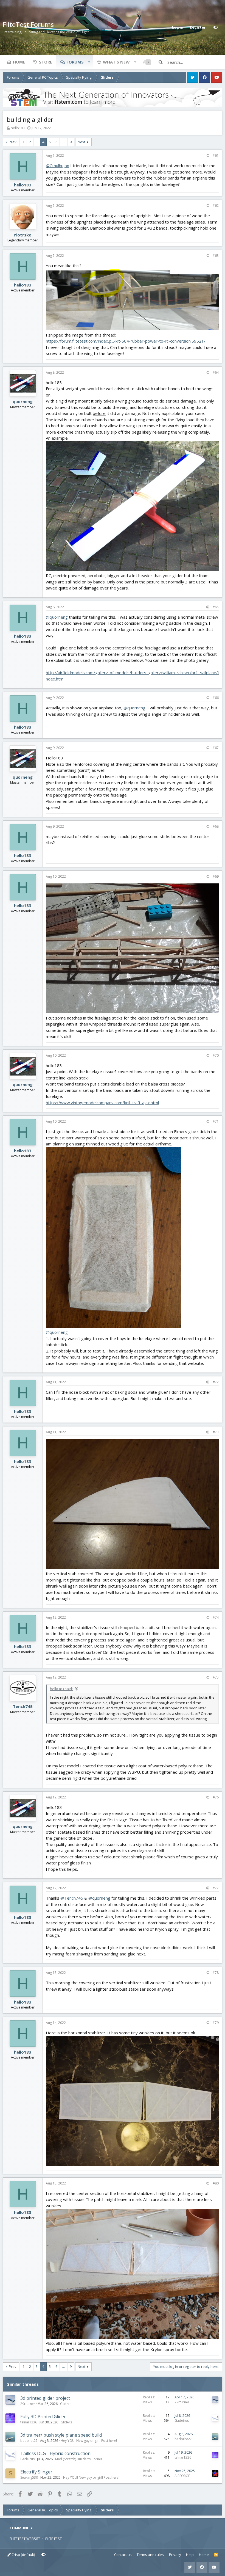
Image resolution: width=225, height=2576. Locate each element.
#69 (216, 876)
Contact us (123, 2555)
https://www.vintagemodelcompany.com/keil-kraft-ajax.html (102, 1103)
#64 (216, 372)
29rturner (28, 2404)
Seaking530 (29, 2477)
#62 (216, 206)
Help (190, 2555)
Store (46, 62)
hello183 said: (61, 1689)
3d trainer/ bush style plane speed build (61, 2435)
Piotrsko (23, 235)
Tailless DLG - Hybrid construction (55, 2453)
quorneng (23, 401)
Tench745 (23, 1706)
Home (19, 62)
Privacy (175, 2555)
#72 (216, 1382)
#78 (216, 1973)
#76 (216, 1797)
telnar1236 (29, 2422)
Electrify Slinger (36, 2472)
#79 (216, 2023)
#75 (216, 1677)
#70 (216, 1055)
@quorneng (57, 617)
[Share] (207, 156)
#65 (216, 607)
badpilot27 (29, 2441)
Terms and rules (150, 2555)
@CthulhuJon (57, 166)
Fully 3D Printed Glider (43, 2417)
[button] (89, 62)
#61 (216, 155)
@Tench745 (72, 1898)
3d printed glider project (45, 2398)
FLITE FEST (54, 2539)
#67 (216, 748)
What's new (116, 62)
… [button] (64, 142)
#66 (216, 698)
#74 (216, 1617)
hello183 (18, 128)
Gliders (66, 2404)
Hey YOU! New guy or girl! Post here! (89, 2441)
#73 (216, 1432)
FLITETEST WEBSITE (25, 2539)
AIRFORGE (182, 2476)
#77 (216, 1888)
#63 (216, 256)
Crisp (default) (23, 2555)
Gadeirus (182, 2421)
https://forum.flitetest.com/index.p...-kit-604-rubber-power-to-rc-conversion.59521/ (126, 341)
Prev (13, 142)
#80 (216, 2183)
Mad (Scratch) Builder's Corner (79, 2459)
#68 (216, 826)
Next (81, 142)
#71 (216, 1121)
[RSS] (216, 2555)
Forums (75, 62)
